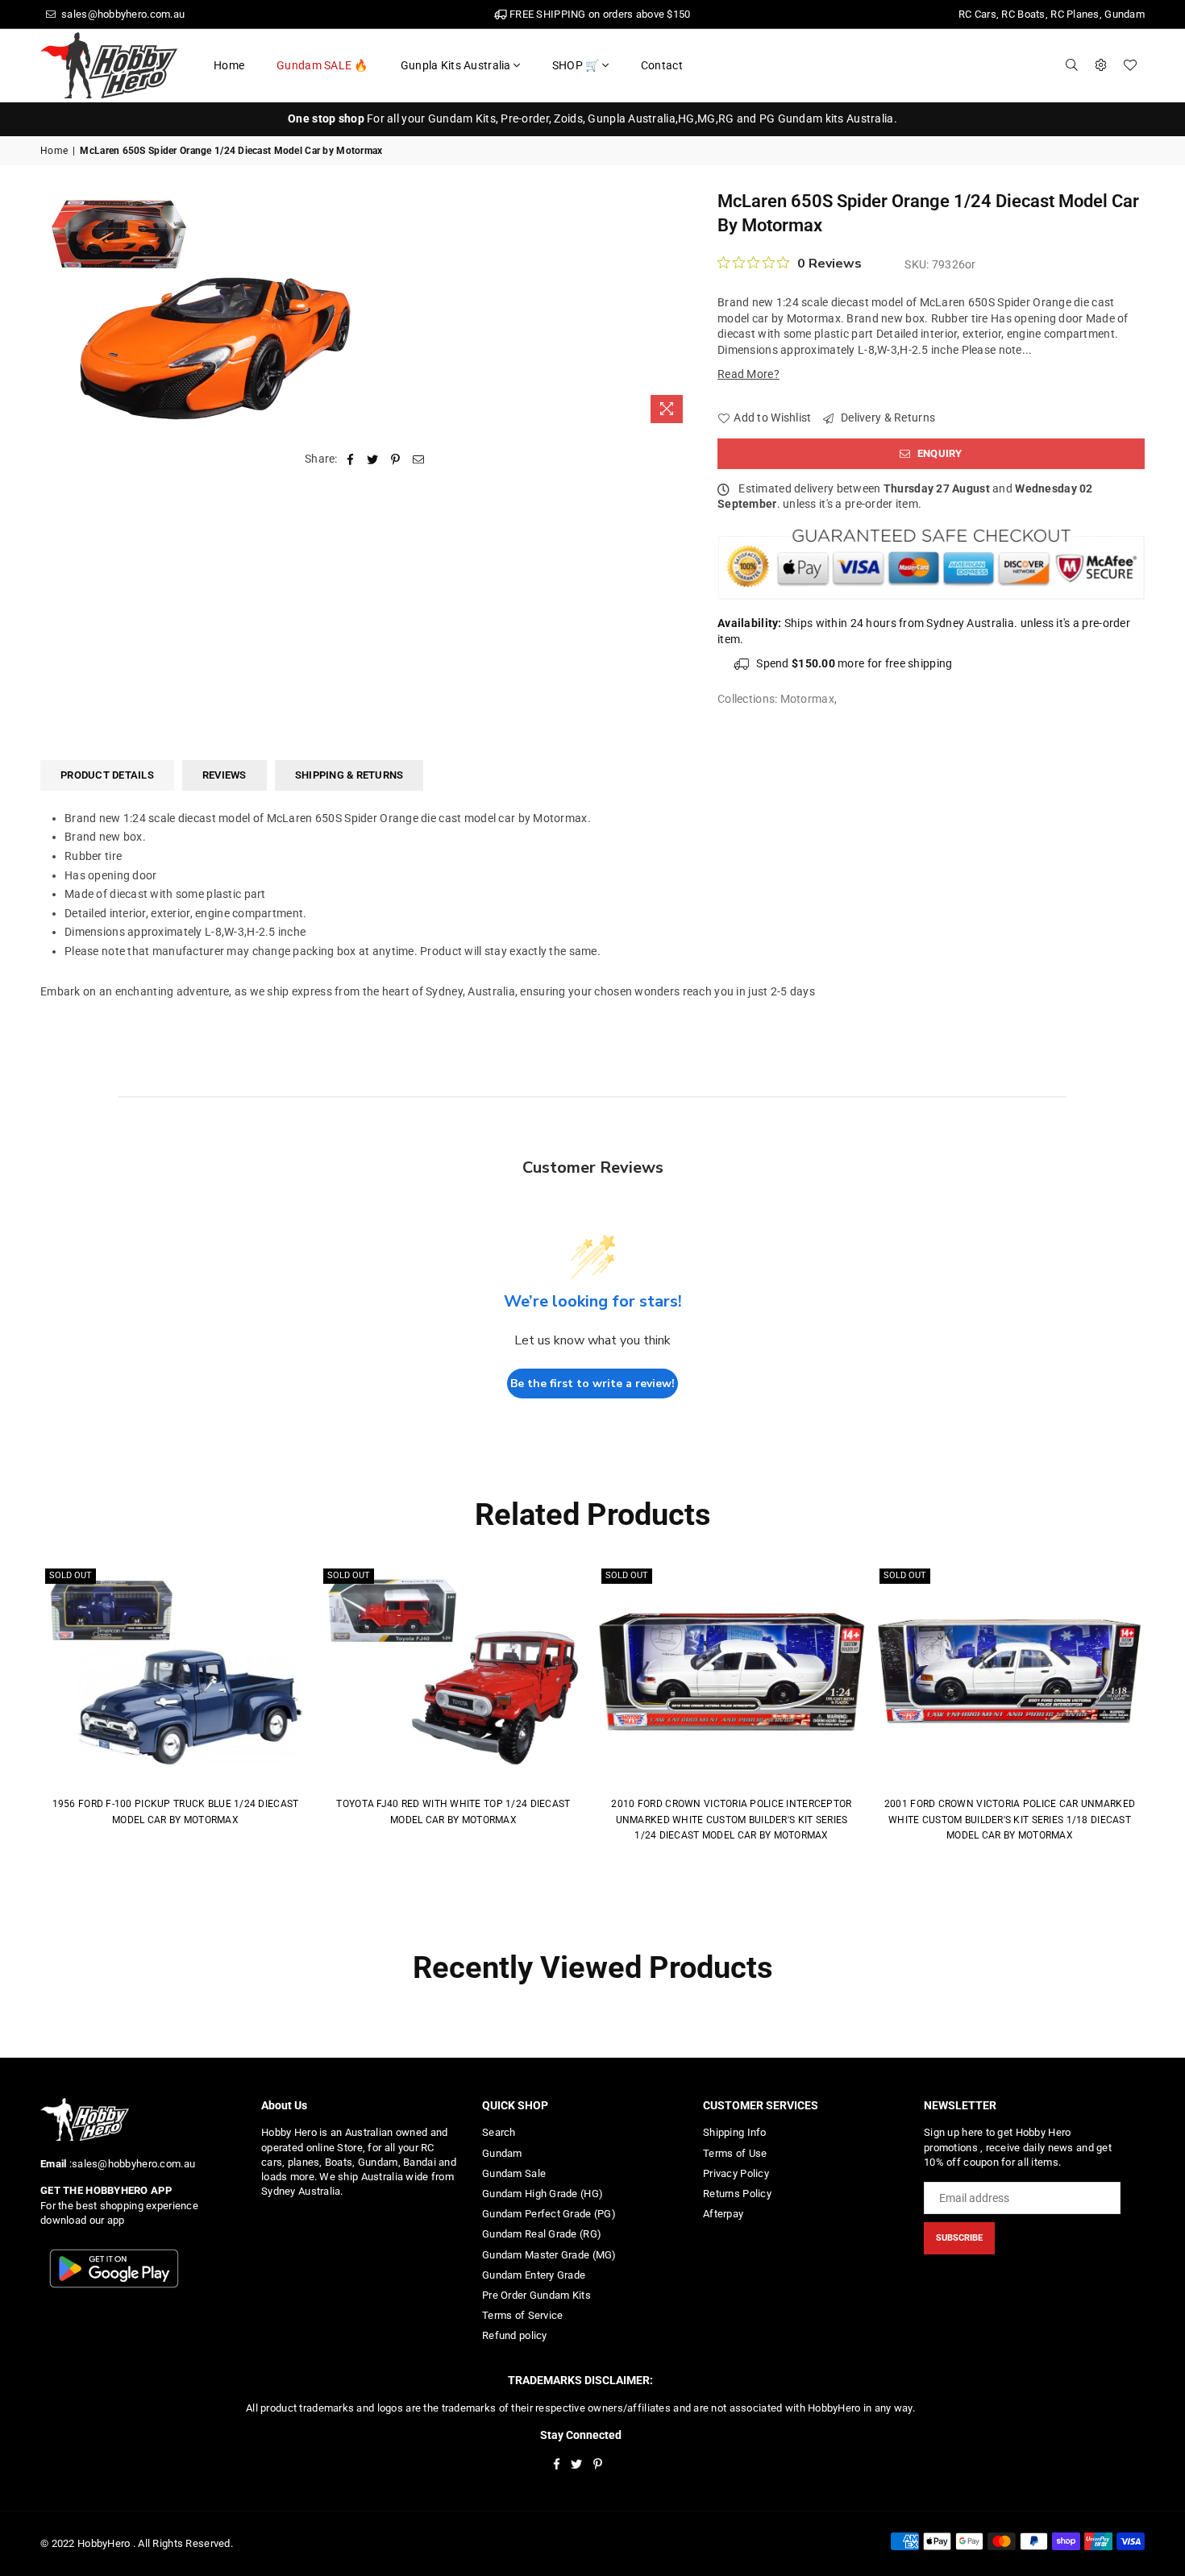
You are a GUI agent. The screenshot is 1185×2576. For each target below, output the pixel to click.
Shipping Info (735, 2132)
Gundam (502, 2153)
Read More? (748, 374)
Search (499, 2132)
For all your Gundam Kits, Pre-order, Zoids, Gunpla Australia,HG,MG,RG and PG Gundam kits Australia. (592, 118)
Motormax (807, 699)
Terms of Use (735, 2153)
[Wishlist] (1130, 65)
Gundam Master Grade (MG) (549, 2255)
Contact (662, 65)
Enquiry (939, 453)
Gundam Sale (514, 2173)
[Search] (1072, 65)
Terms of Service (522, 2315)
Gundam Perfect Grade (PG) (549, 2214)
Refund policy (515, 2335)
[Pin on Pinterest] (396, 459)
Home (229, 65)
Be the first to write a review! (592, 1384)
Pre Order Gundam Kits (536, 2295)
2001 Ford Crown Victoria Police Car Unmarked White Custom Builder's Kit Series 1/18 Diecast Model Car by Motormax (1010, 1820)
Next (1167, 1716)
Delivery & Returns (887, 418)
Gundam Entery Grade (534, 2275)
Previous (18, 1716)
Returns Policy (737, 2194)
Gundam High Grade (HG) (543, 2194)
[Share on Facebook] (350, 459)
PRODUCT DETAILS (107, 775)
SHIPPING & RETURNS (349, 775)
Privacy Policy (736, 2173)
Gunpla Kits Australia (456, 65)
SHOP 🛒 (576, 65)
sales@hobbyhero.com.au (122, 14)
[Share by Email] (419, 459)
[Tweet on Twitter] (373, 459)
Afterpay (723, 2214)
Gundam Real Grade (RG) (542, 2234)
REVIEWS (225, 775)
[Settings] (1101, 65)
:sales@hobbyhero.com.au (131, 2164)
